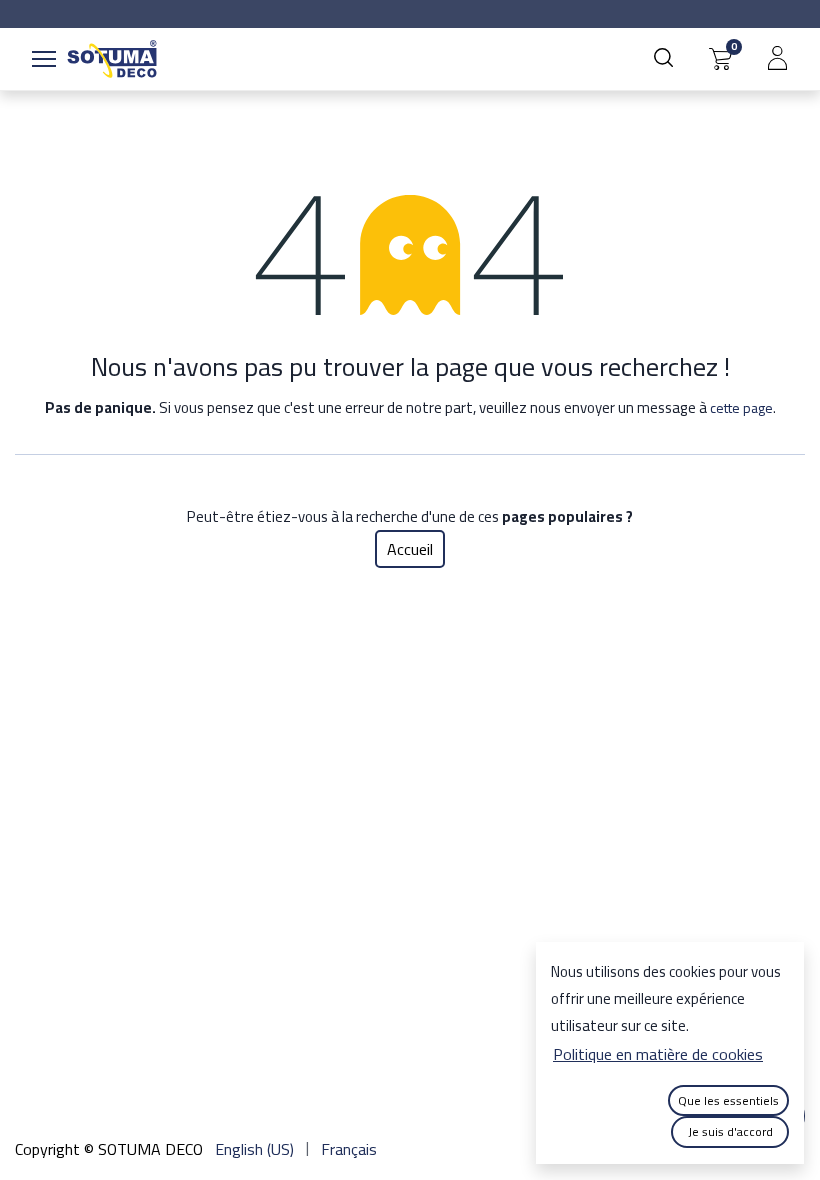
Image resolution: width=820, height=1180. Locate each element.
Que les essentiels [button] (728, 1100)
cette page (741, 408)
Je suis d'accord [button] (730, 1131)
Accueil (410, 549)
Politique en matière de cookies (658, 1054)
